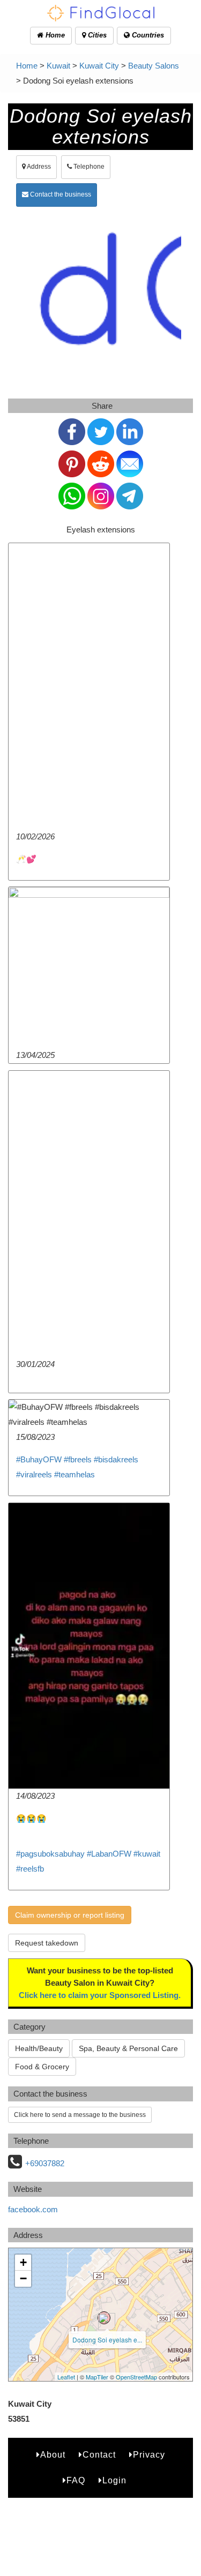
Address (38, 167)
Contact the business (60, 194)
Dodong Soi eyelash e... (107, 2340)
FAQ (76, 2480)
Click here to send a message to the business (80, 2115)
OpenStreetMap (136, 2377)
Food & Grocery (42, 2067)
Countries (147, 35)
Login (114, 2480)
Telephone (88, 167)
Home (54, 35)
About (53, 2455)
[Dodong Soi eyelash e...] (104, 2318)
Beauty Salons (154, 66)
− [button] (23, 2278)
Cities (96, 35)
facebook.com (33, 2209)
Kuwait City (99, 66)
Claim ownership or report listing (70, 1915)
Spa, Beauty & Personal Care (128, 2048)
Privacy (149, 2455)
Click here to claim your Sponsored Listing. (100, 1995)
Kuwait (58, 66)
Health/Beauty (39, 2048)
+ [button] (23, 2262)
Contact (99, 2455)
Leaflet (66, 2377)
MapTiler (97, 2377)
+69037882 (45, 2163)
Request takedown (47, 1943)
